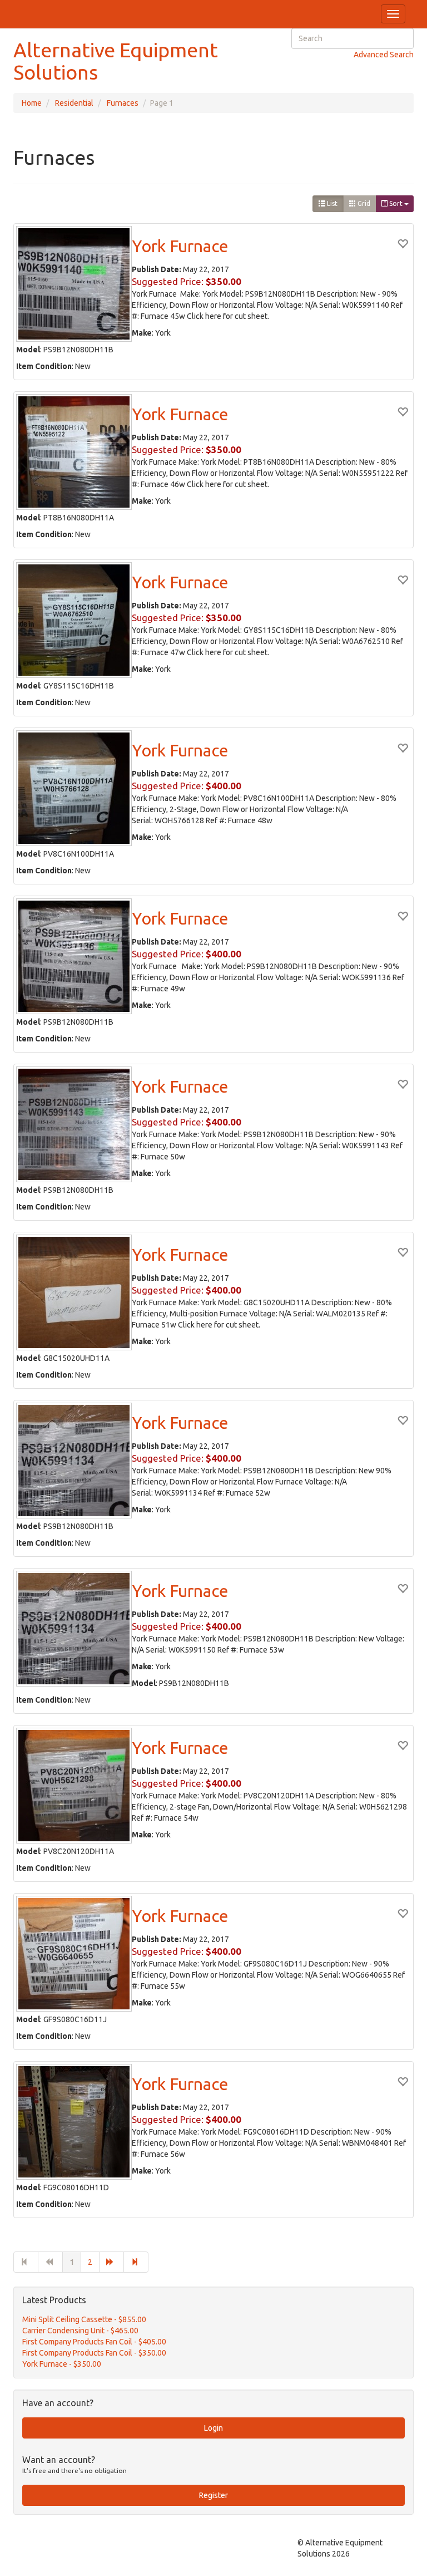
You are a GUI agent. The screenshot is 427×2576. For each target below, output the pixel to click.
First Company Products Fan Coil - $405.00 (94, 2342)
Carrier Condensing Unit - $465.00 (80, 2331)
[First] (26, 2262)
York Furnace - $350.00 (62, 2364)
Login (213, 2428)
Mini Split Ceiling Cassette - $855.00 (84, 2319)
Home (32, 103)
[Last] (136, 2262)
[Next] (111, 2262)
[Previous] (50, 2262)
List (331, 203)
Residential (74, 103)
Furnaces (123, 103)
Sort (396, 203)
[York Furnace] (74, 284)
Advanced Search (384, 55)
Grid (363, 203)
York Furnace (180, 246)
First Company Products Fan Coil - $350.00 (94, 2353)
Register (213, 2495)
